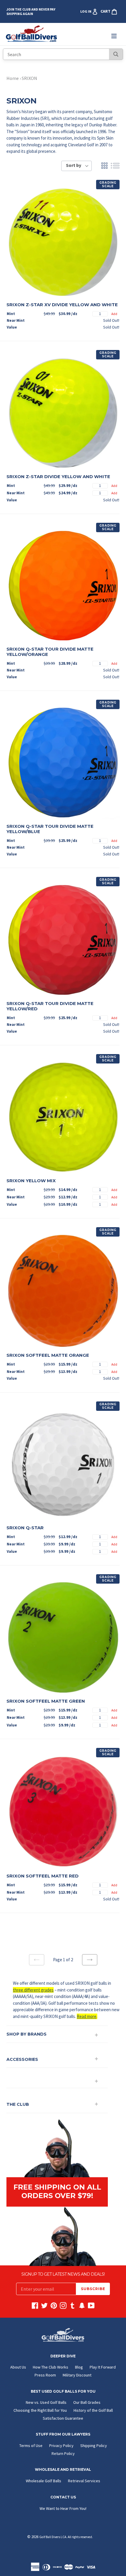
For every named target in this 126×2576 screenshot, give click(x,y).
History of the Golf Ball (93, 2410)
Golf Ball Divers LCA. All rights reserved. (66, 2537)
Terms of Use (31, 2446)
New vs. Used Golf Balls (46, 2402)
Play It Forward (103, 2367)
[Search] (116, 54)
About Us (18, 2367)
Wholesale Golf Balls (44, 2481)
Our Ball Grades (87, 2402)
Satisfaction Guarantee (63, 2418)
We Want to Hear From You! (63, 2508)
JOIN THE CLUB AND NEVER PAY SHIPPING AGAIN (31, 11)
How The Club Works (51, 2367)
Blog (79, 2367)
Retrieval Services (84, 2481)
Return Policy (63, 2453)
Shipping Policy (94, 2446)
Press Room (45, 2375)
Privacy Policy (61, 2446)
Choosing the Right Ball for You (40, 2410)
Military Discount (77, 2375)
